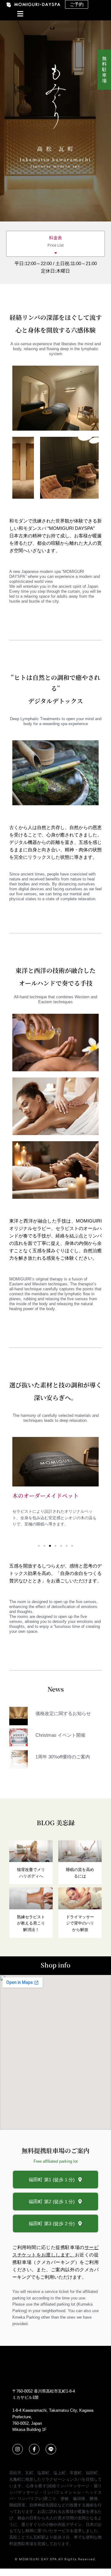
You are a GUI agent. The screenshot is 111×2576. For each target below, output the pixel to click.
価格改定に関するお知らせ (63, 1713)
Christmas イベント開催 (60, 1735)
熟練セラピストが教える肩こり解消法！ (31, 1923)
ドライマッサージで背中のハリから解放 (80, 1923)
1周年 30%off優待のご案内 (63, 1757)
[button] (15, 15)
